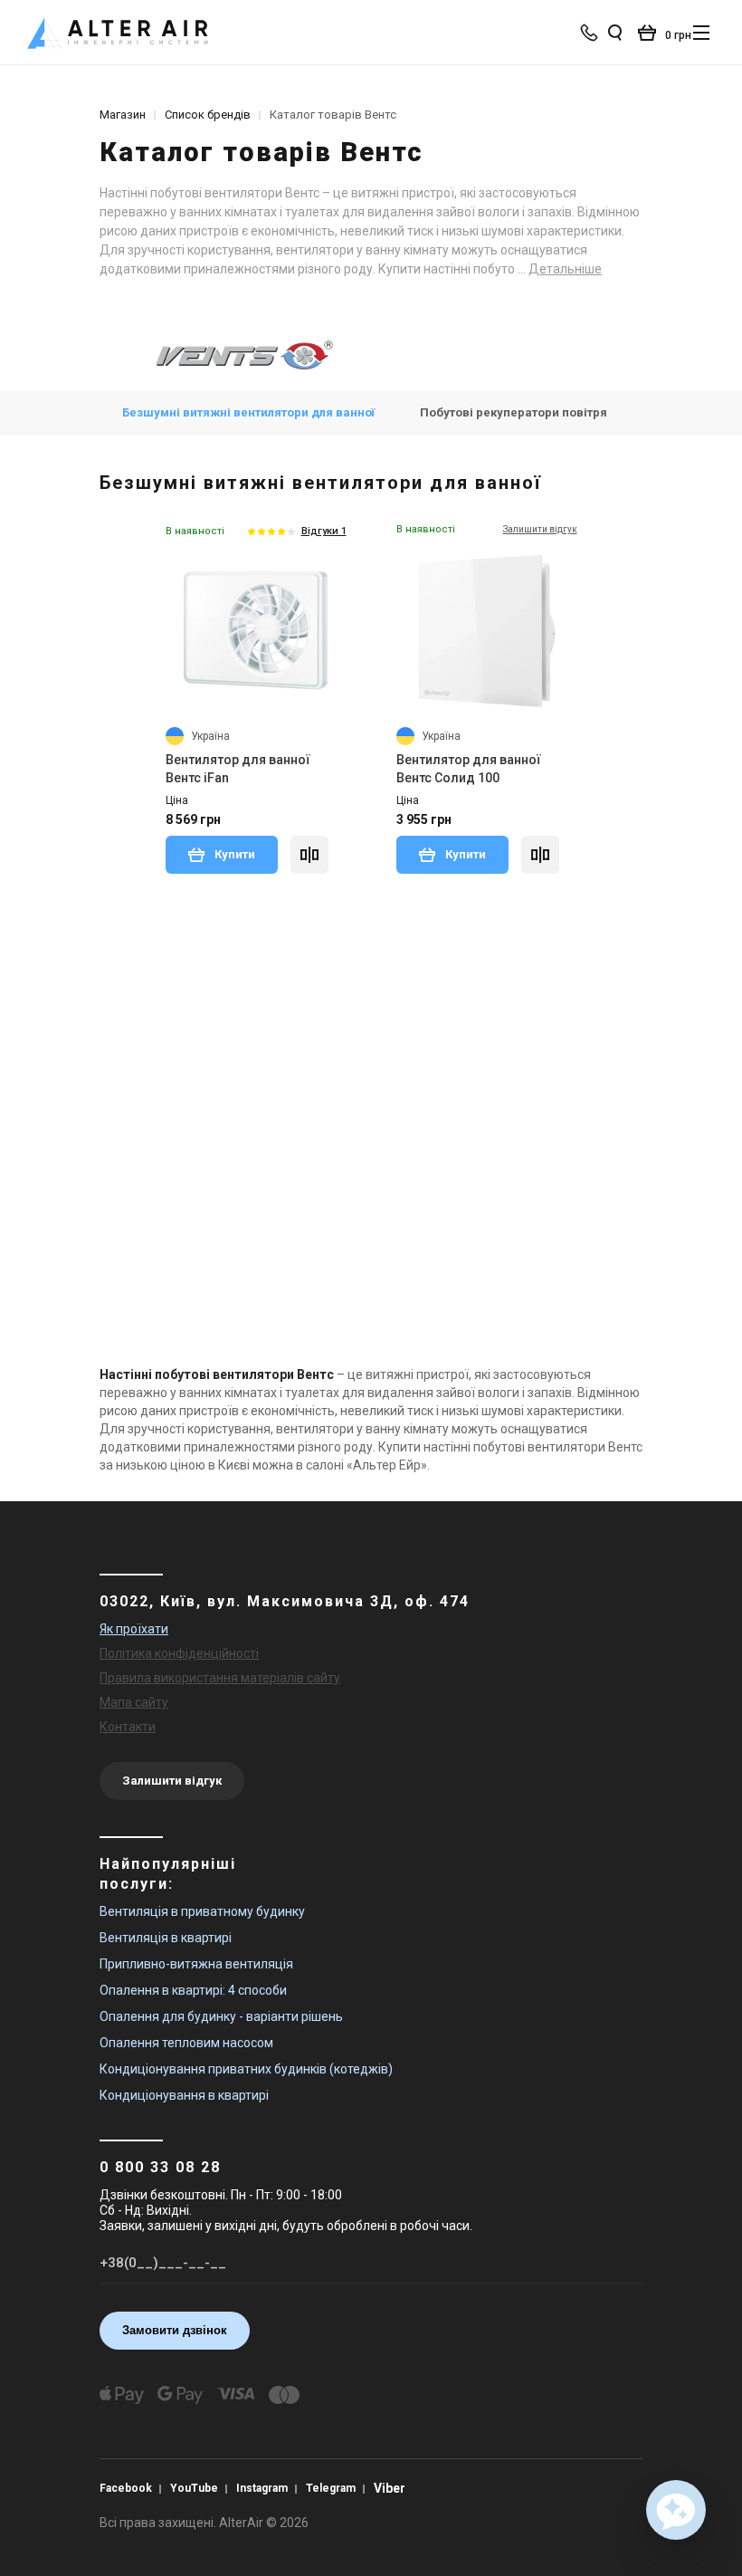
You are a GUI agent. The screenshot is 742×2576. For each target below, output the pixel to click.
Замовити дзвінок (175, 2330)
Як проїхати (134, 1629)
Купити (233, 854)
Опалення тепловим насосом (186, 2043)
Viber (390, 2488)
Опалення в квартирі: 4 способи (193, 1990)
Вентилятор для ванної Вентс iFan (238, 769)
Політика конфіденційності (179, 1653)
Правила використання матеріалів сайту (220, 1678)
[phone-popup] (590, 33)
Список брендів (208, 115)
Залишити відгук (172, 1781)
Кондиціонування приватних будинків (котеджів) (246, 2069)
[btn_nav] (701, 33)
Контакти (128, 1727)
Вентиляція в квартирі (166, 1938)
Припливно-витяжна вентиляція (196, 1964)
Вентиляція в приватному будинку (202, 1911)
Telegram (331, 2488)
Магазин (123, 115)
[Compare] (309, 855)
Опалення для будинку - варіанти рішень (221, 2016)
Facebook (126, 2488)
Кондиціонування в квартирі (184, 2095)
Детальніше (565, 269)
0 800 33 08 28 (160, 2167)
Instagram (262, 2488)
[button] (676, 2510)
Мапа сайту (134, 1702)
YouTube (194, 2488)
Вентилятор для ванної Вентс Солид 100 (469, 769)
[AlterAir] (118, 32)
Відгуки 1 (324, 531)
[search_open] (614, 33)
